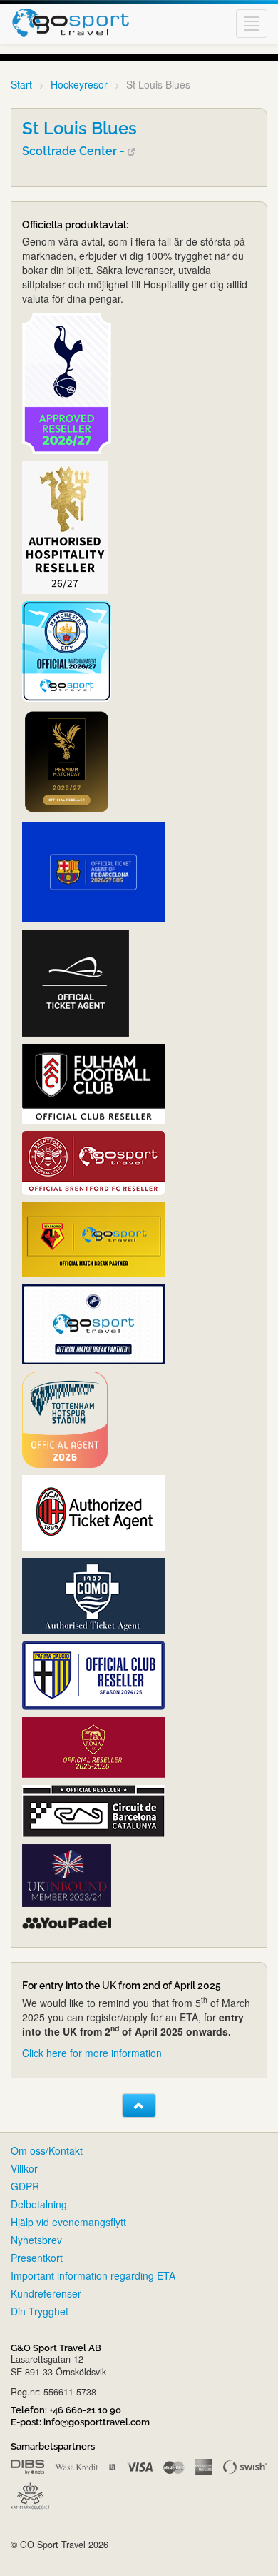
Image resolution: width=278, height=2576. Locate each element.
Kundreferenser (46, 2293)
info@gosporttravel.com (97, 2422)
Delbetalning (39, 2204)
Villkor (24, 2168)
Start (21, 84)
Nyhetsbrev (36, 2240)
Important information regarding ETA (93, 2275)
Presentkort (37, 2258)
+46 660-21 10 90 (85, 2410)
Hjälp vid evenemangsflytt (68, 2222)
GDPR (25, 2186)
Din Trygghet (40, 2311)
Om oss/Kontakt (47, 2150)
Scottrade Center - (75, 151)
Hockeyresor (79, 84)
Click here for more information (92, 2053)
